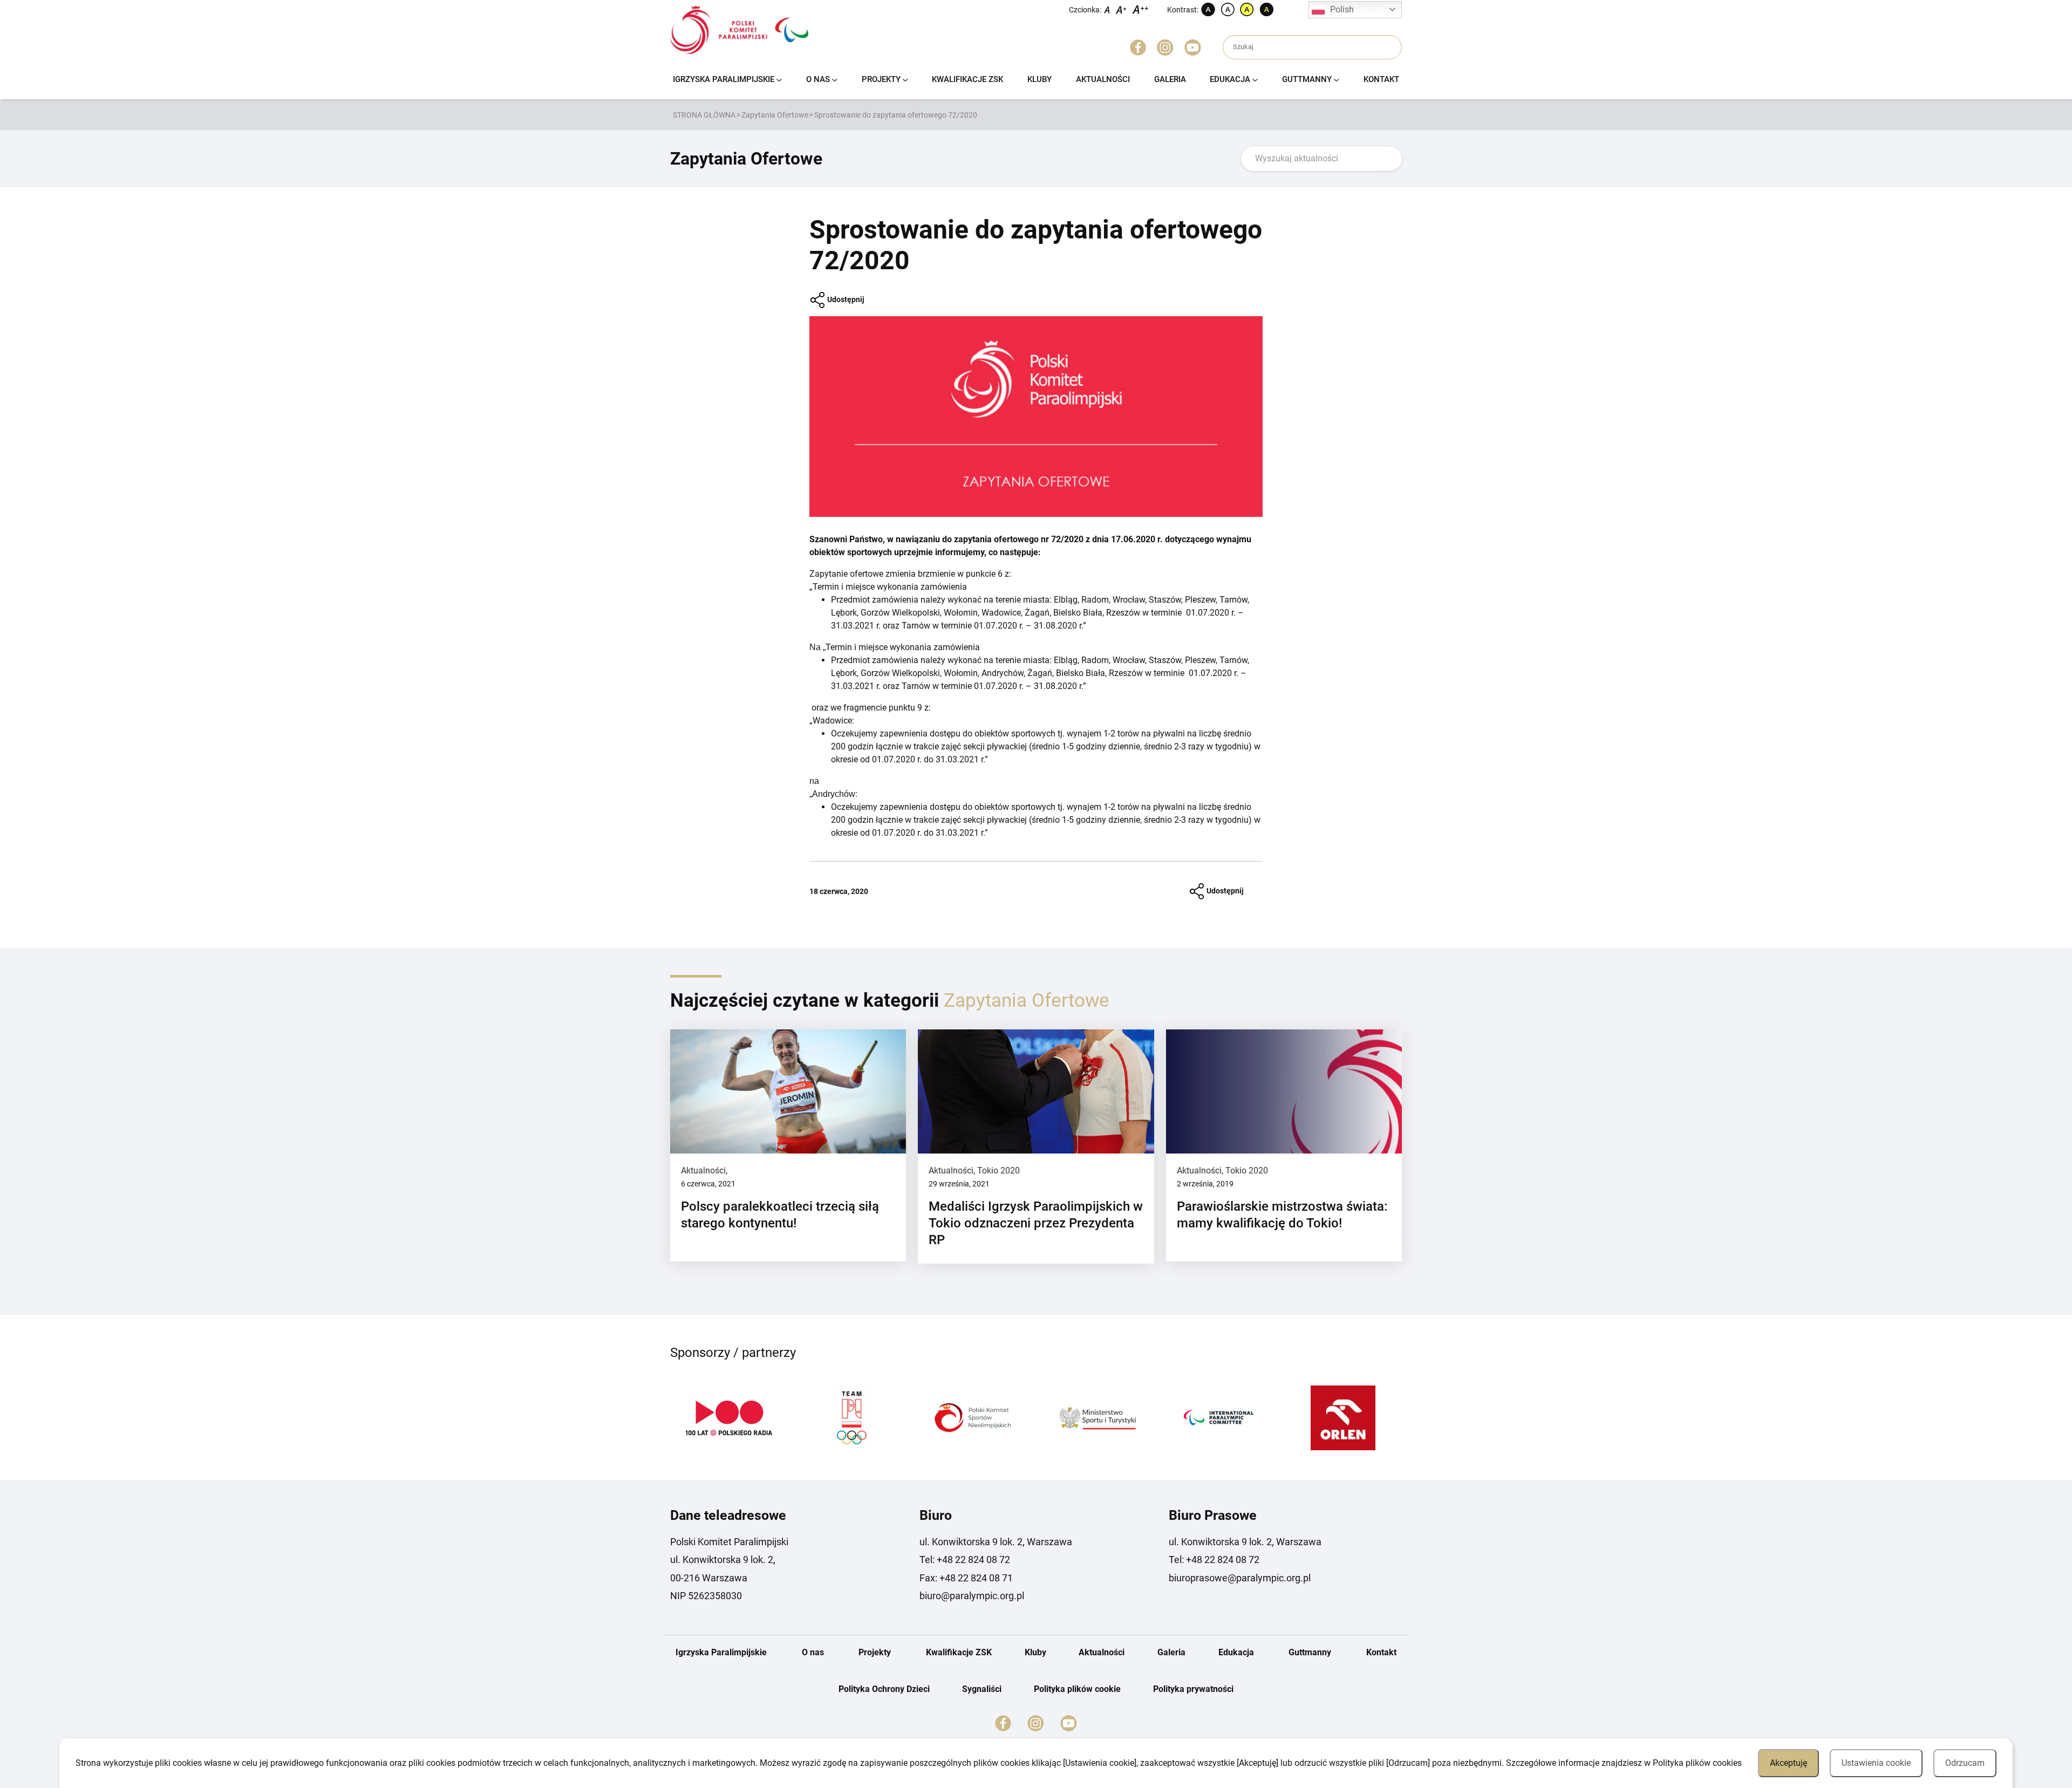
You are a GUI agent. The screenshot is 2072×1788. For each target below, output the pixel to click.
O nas (818, 79)
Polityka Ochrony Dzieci (884, 1689)
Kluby (1040, 79)
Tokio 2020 (998, 1171)
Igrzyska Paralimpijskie (724, 79)
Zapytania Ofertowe (775, 115)
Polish (1342, 9)
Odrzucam (1965, 1763)
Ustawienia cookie (1876, 1763)
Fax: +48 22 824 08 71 (966, 1578)
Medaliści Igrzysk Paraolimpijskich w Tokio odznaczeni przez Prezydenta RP (1036, 1223)
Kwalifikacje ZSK (967, 79)
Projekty (881, 79)
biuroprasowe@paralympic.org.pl (1240, 1578)
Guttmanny (1307, 79)
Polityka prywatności (1193, 1689)
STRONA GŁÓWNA (704, 115)
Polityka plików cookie (1077, 1689)
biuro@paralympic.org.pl (972, 1596)
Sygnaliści (982, 1689)
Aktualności (1103, 79)
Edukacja (1230, 79)
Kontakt (1381, 79)
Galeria (1170, 79)
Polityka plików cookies (1697, 1763)
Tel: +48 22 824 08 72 (965, 1560)
